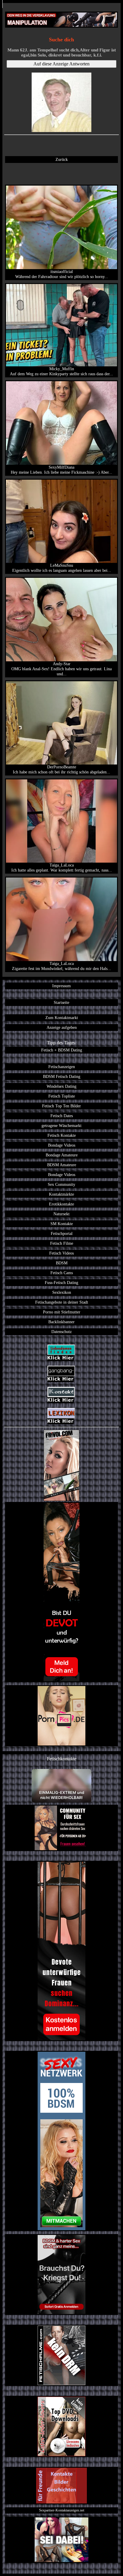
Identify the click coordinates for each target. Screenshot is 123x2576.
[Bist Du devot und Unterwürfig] (61, 1592)
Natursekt (61, 1214)
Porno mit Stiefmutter (62, 1312)
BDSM (62, 1263)
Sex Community (61, 1184)
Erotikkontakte (61, 1204)
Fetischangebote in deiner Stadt (62, 1302)
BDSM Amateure (62, 1165)
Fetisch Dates (62, 1116)
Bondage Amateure (62, 1155)
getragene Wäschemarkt (61, 1125)
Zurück (62, 159)
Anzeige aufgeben (62, 1027)
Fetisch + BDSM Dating (62, 1050)
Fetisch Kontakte (62, 1135)
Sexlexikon (62, 1292)
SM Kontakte (62, 1224)
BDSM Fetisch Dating (62, 1076)
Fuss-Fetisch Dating (61, 1282)
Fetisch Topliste (62, 1096)
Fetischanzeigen (62, 1067)
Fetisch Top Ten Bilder (61, 1106)
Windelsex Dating (61, 1086)
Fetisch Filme (62, 1243)
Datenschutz (61, 1332)
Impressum (61, 986)
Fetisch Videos (61, 1253)
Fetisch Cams (62, 1273)
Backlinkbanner (61, 1322)
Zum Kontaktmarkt (62, 1018)
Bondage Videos (62, 1145)
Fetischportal (62, 1233)
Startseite (61, 1002)
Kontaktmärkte (61, 1194)
